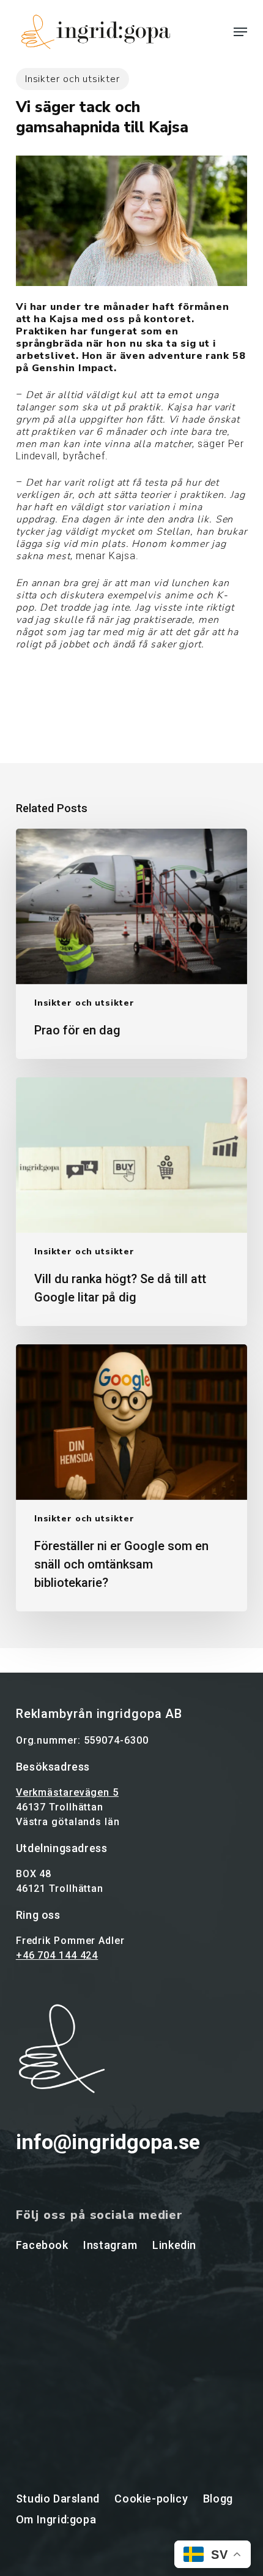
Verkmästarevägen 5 (67, 1792)
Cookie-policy (151, 2499)
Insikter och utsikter (72, 79)
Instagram (110, 2245)
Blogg (218, 2499)
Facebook (42, 2245)
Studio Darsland (58, 2499)
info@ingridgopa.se (108, 2142)
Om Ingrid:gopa (56, 2519)
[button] (240, 32)
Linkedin (174, 2245)
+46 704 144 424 (57, 1955)
